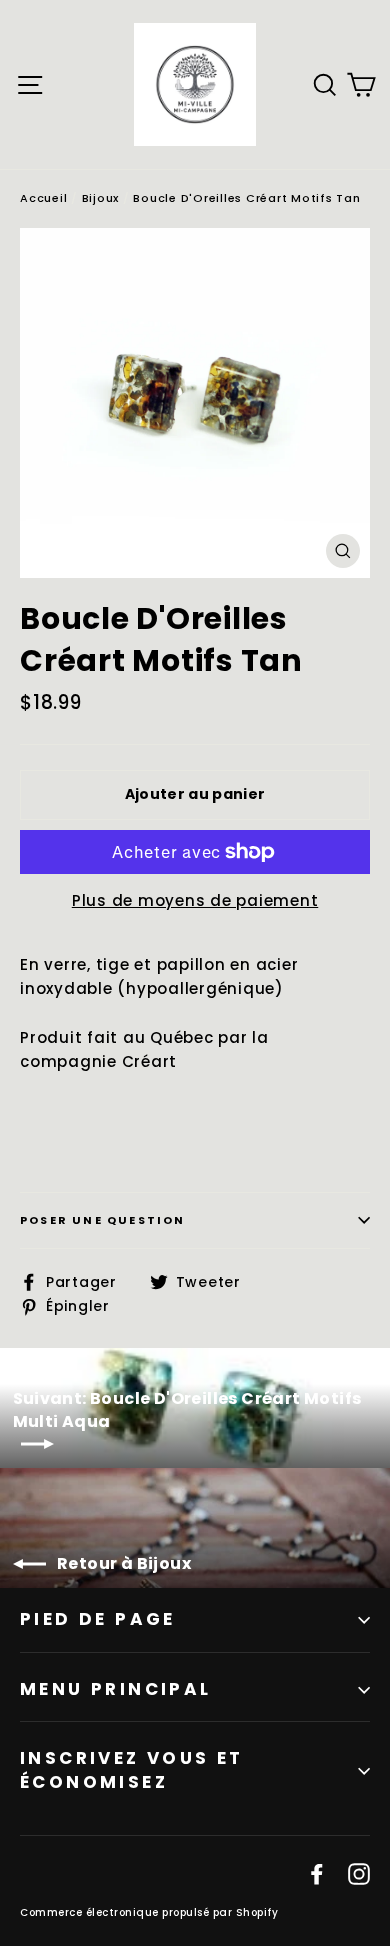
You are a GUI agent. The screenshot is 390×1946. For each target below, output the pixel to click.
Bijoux (101, 198)
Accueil (43, 198)
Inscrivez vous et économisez (132, 1770)
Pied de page (98, 1619)
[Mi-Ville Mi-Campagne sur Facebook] (317, 1873)
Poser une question (103, 1220)
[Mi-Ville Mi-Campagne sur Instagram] (359, 1873)
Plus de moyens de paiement (195, 900)
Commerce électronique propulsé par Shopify (149, 1912)
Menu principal (116, 1689)
